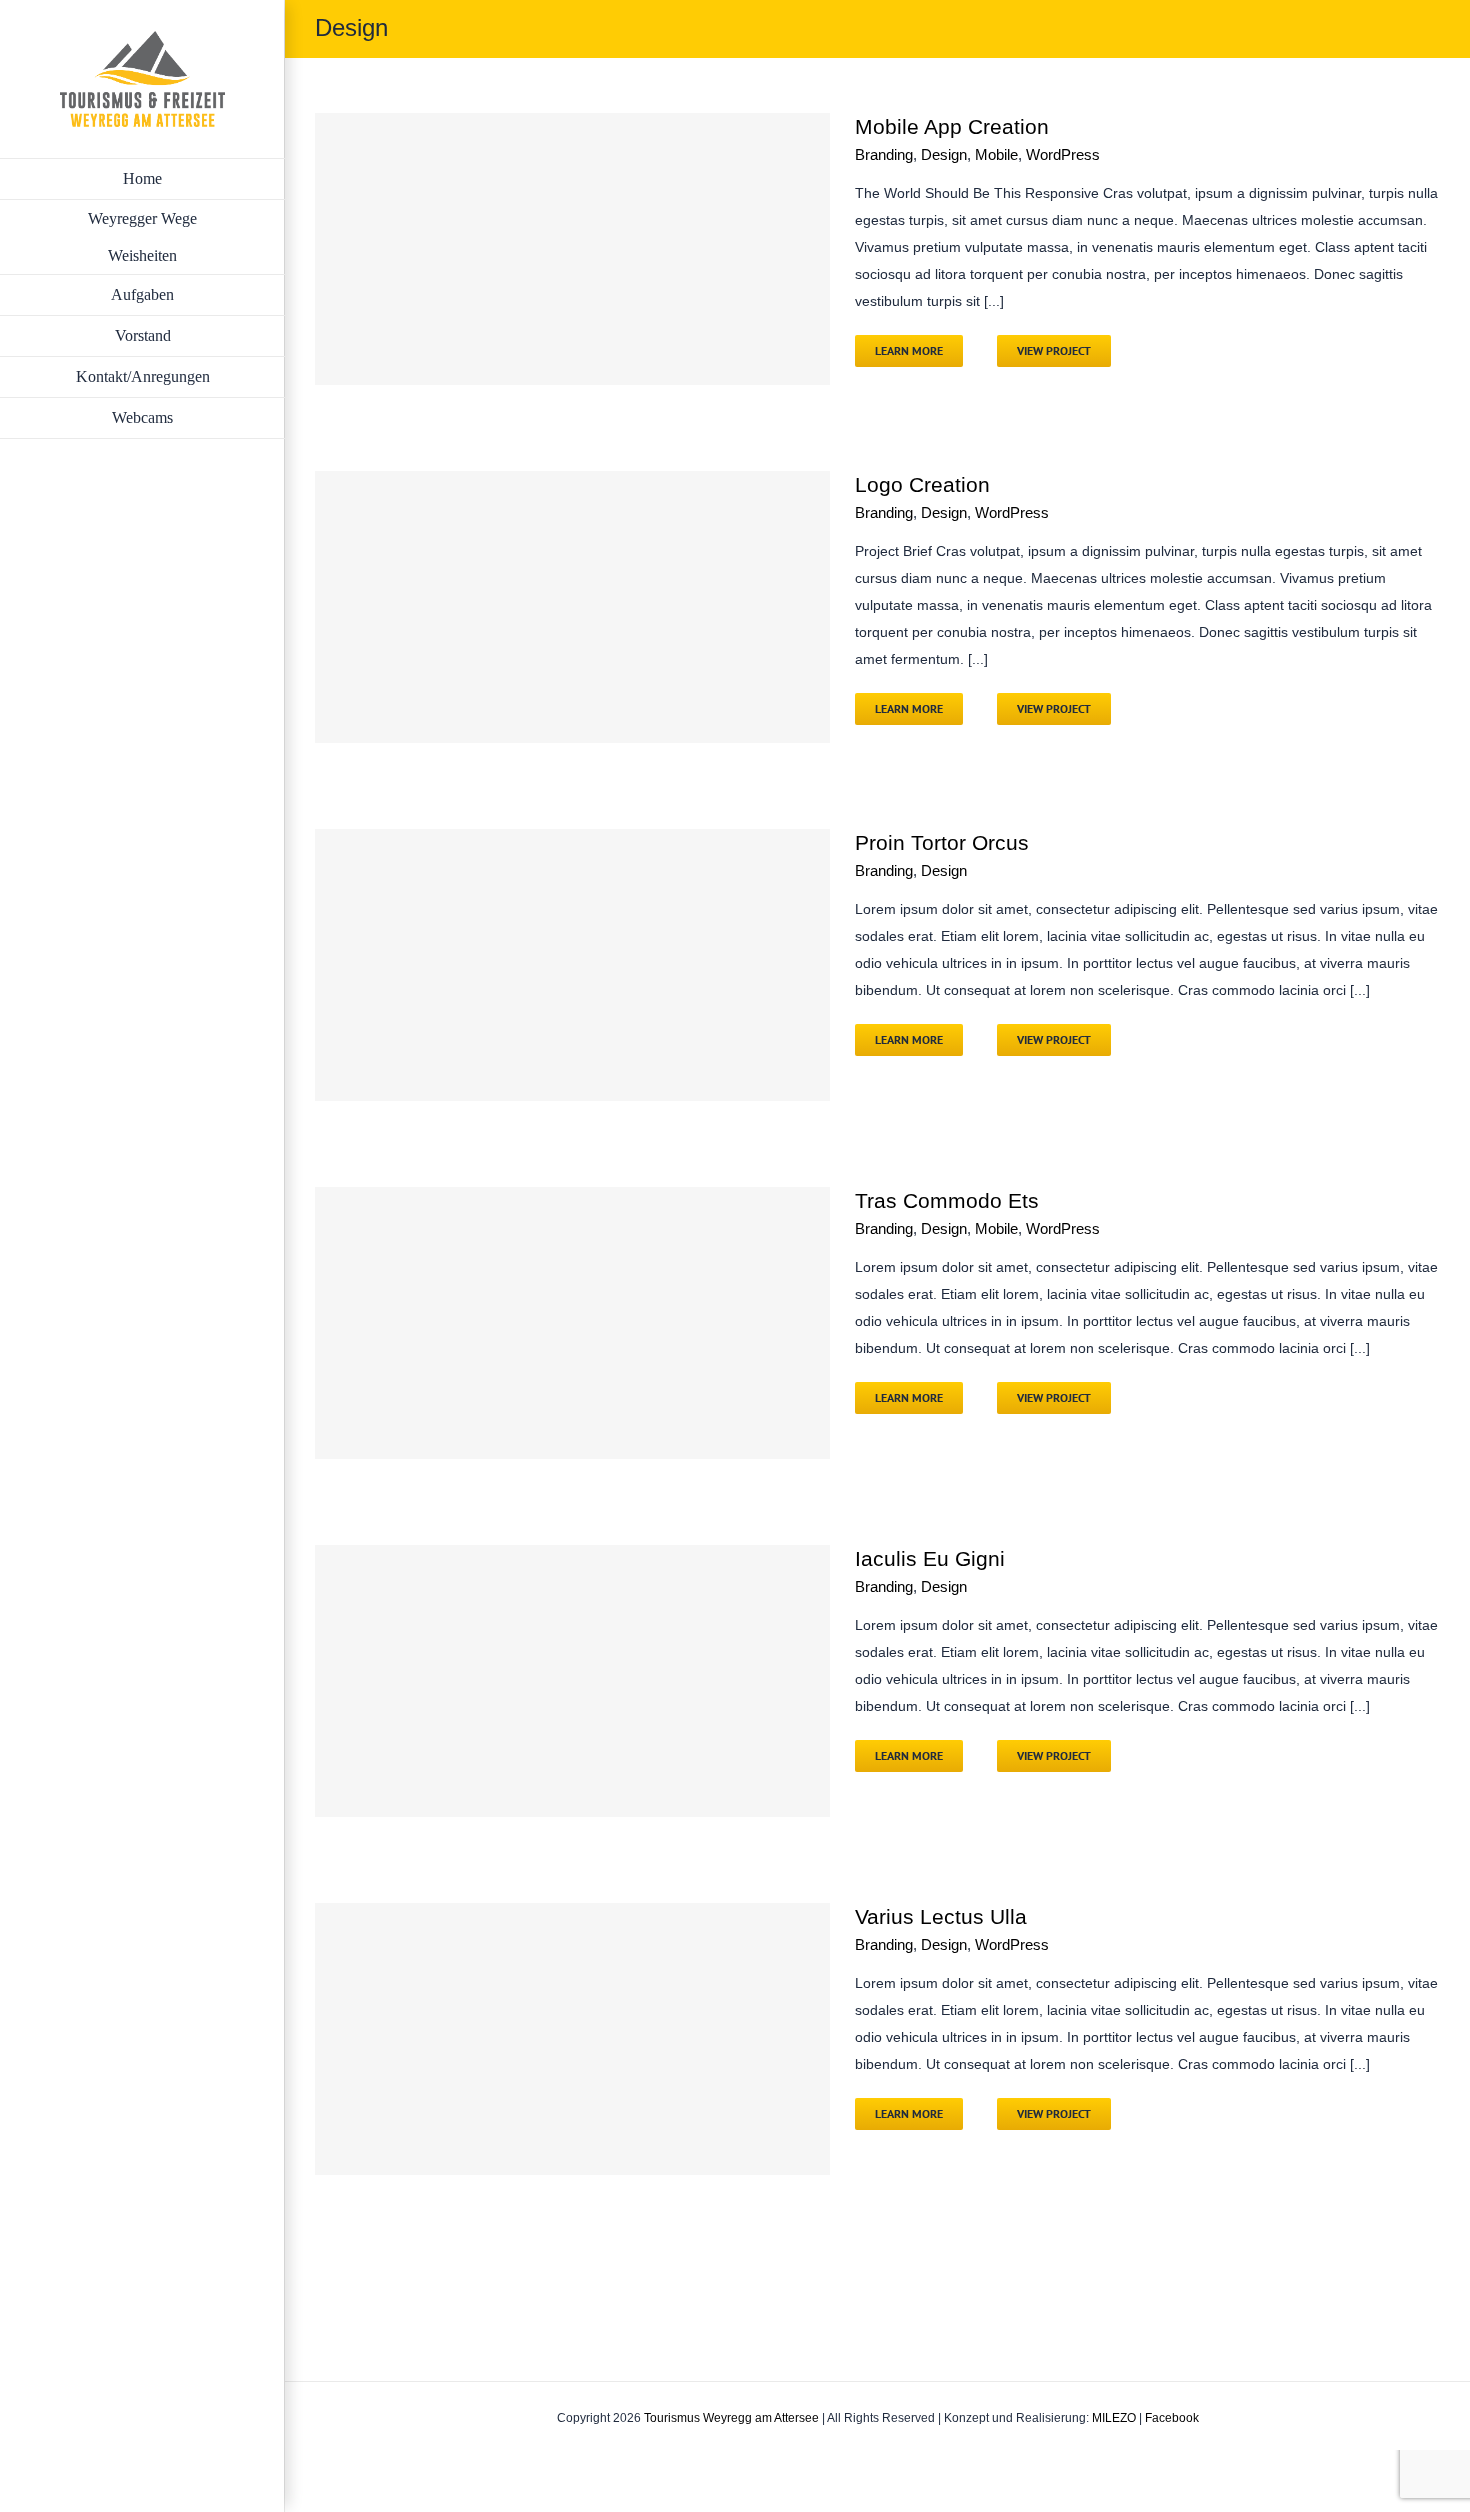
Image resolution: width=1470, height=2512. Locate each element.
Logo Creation (922, 484)
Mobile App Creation (952, 126)
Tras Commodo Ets (947, 1200)
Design (944, 154)
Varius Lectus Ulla (941, 1916)
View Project (1054, 350)
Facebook (1172, 2418)
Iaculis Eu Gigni (930, 1558)
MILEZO (1114, 2418)
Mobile (996, 154)
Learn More (909, 350)
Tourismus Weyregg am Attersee (731, 2418)
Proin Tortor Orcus (942, 842)
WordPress (1063, 154)
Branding (884, 154)
